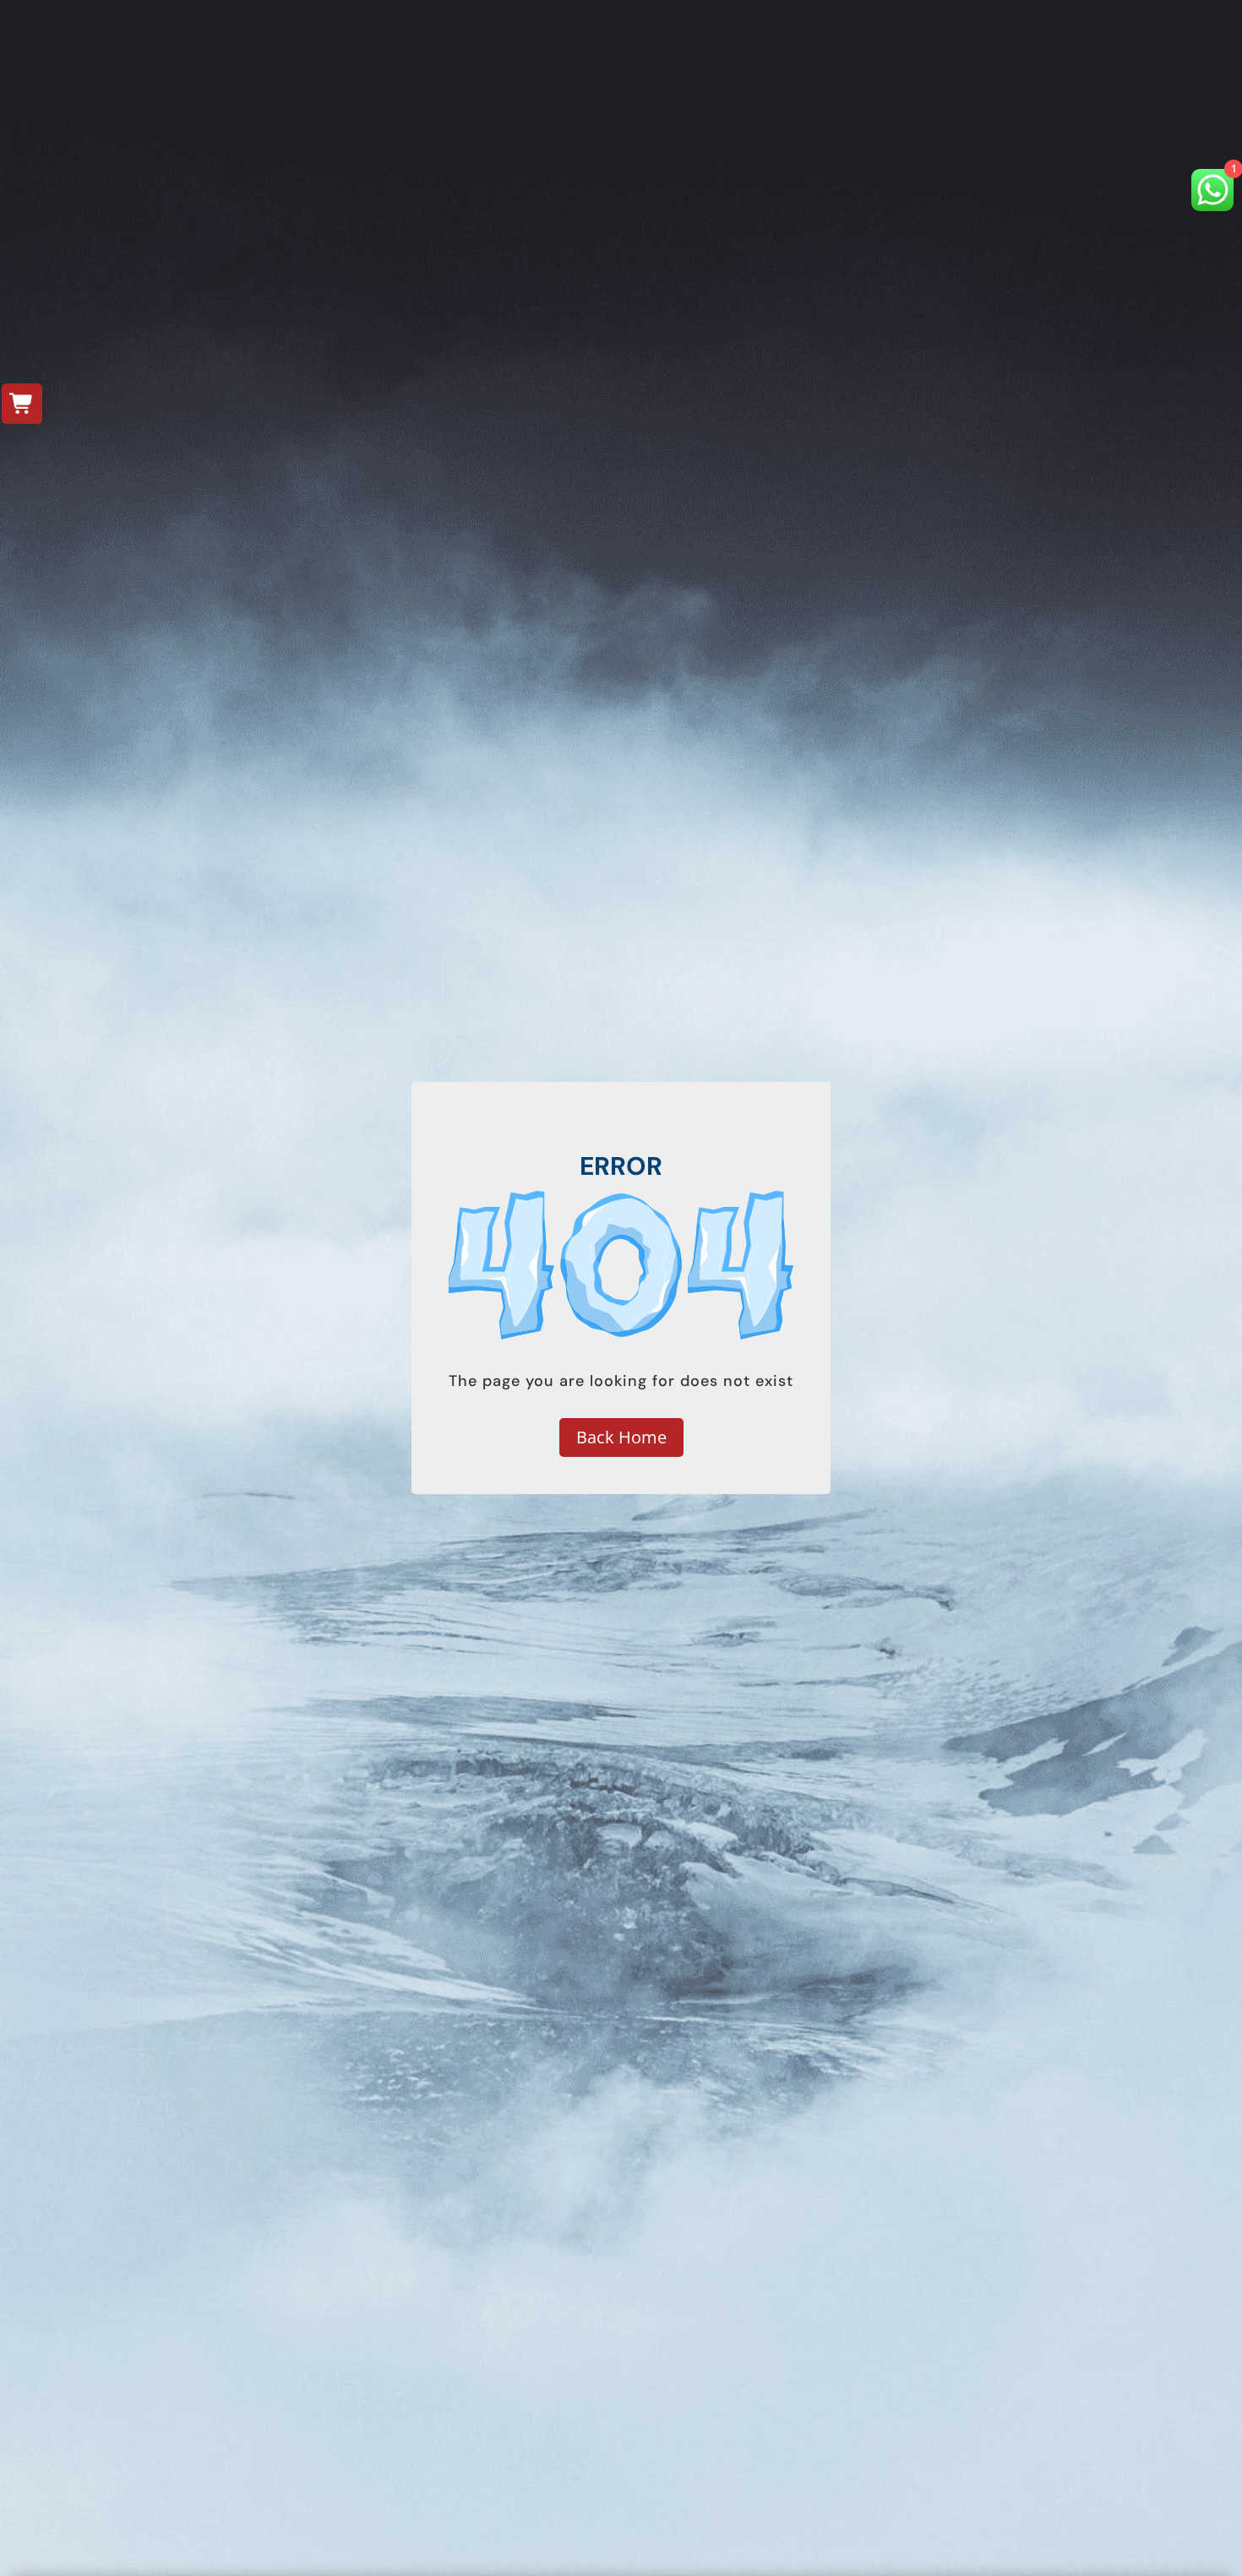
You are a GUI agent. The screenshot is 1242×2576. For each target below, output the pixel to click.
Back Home (621, 1437)
